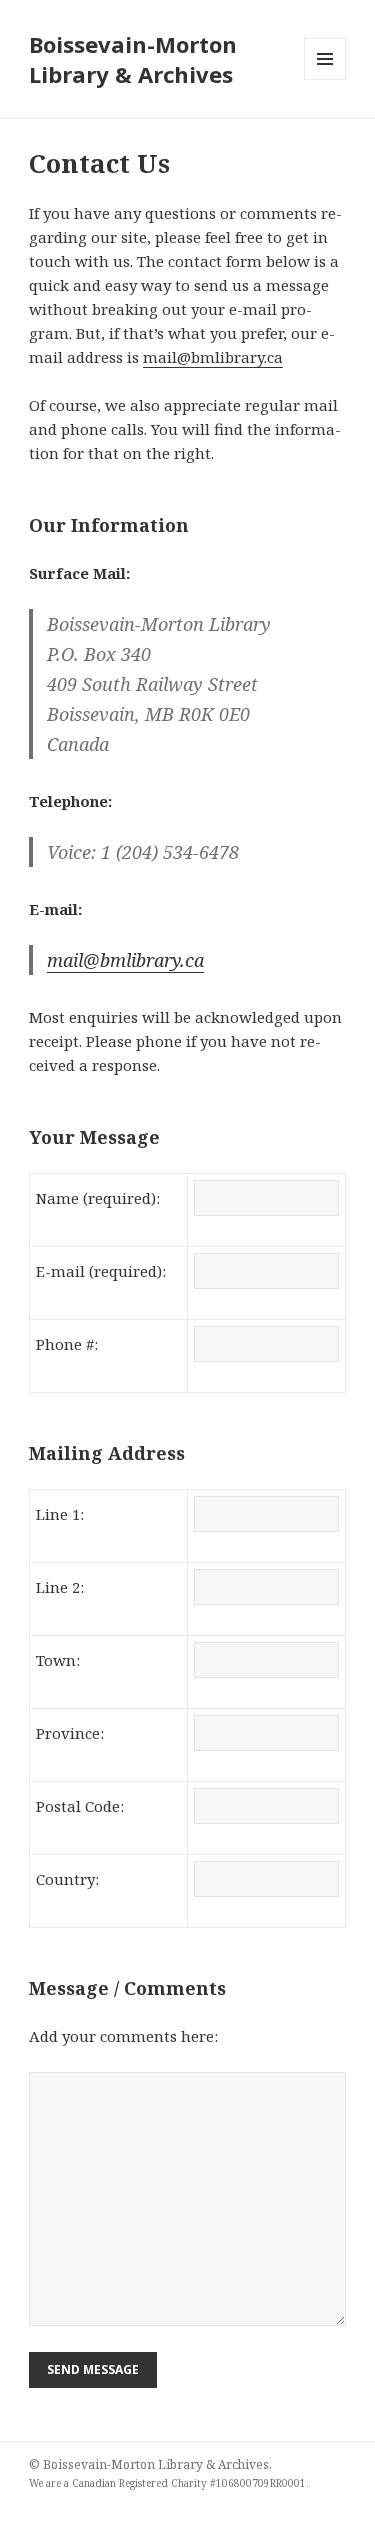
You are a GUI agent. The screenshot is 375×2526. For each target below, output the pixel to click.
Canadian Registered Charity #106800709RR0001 (189, 2483)
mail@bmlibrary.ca (213, 357)
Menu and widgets (325, 79)
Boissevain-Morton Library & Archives (133, 59)
